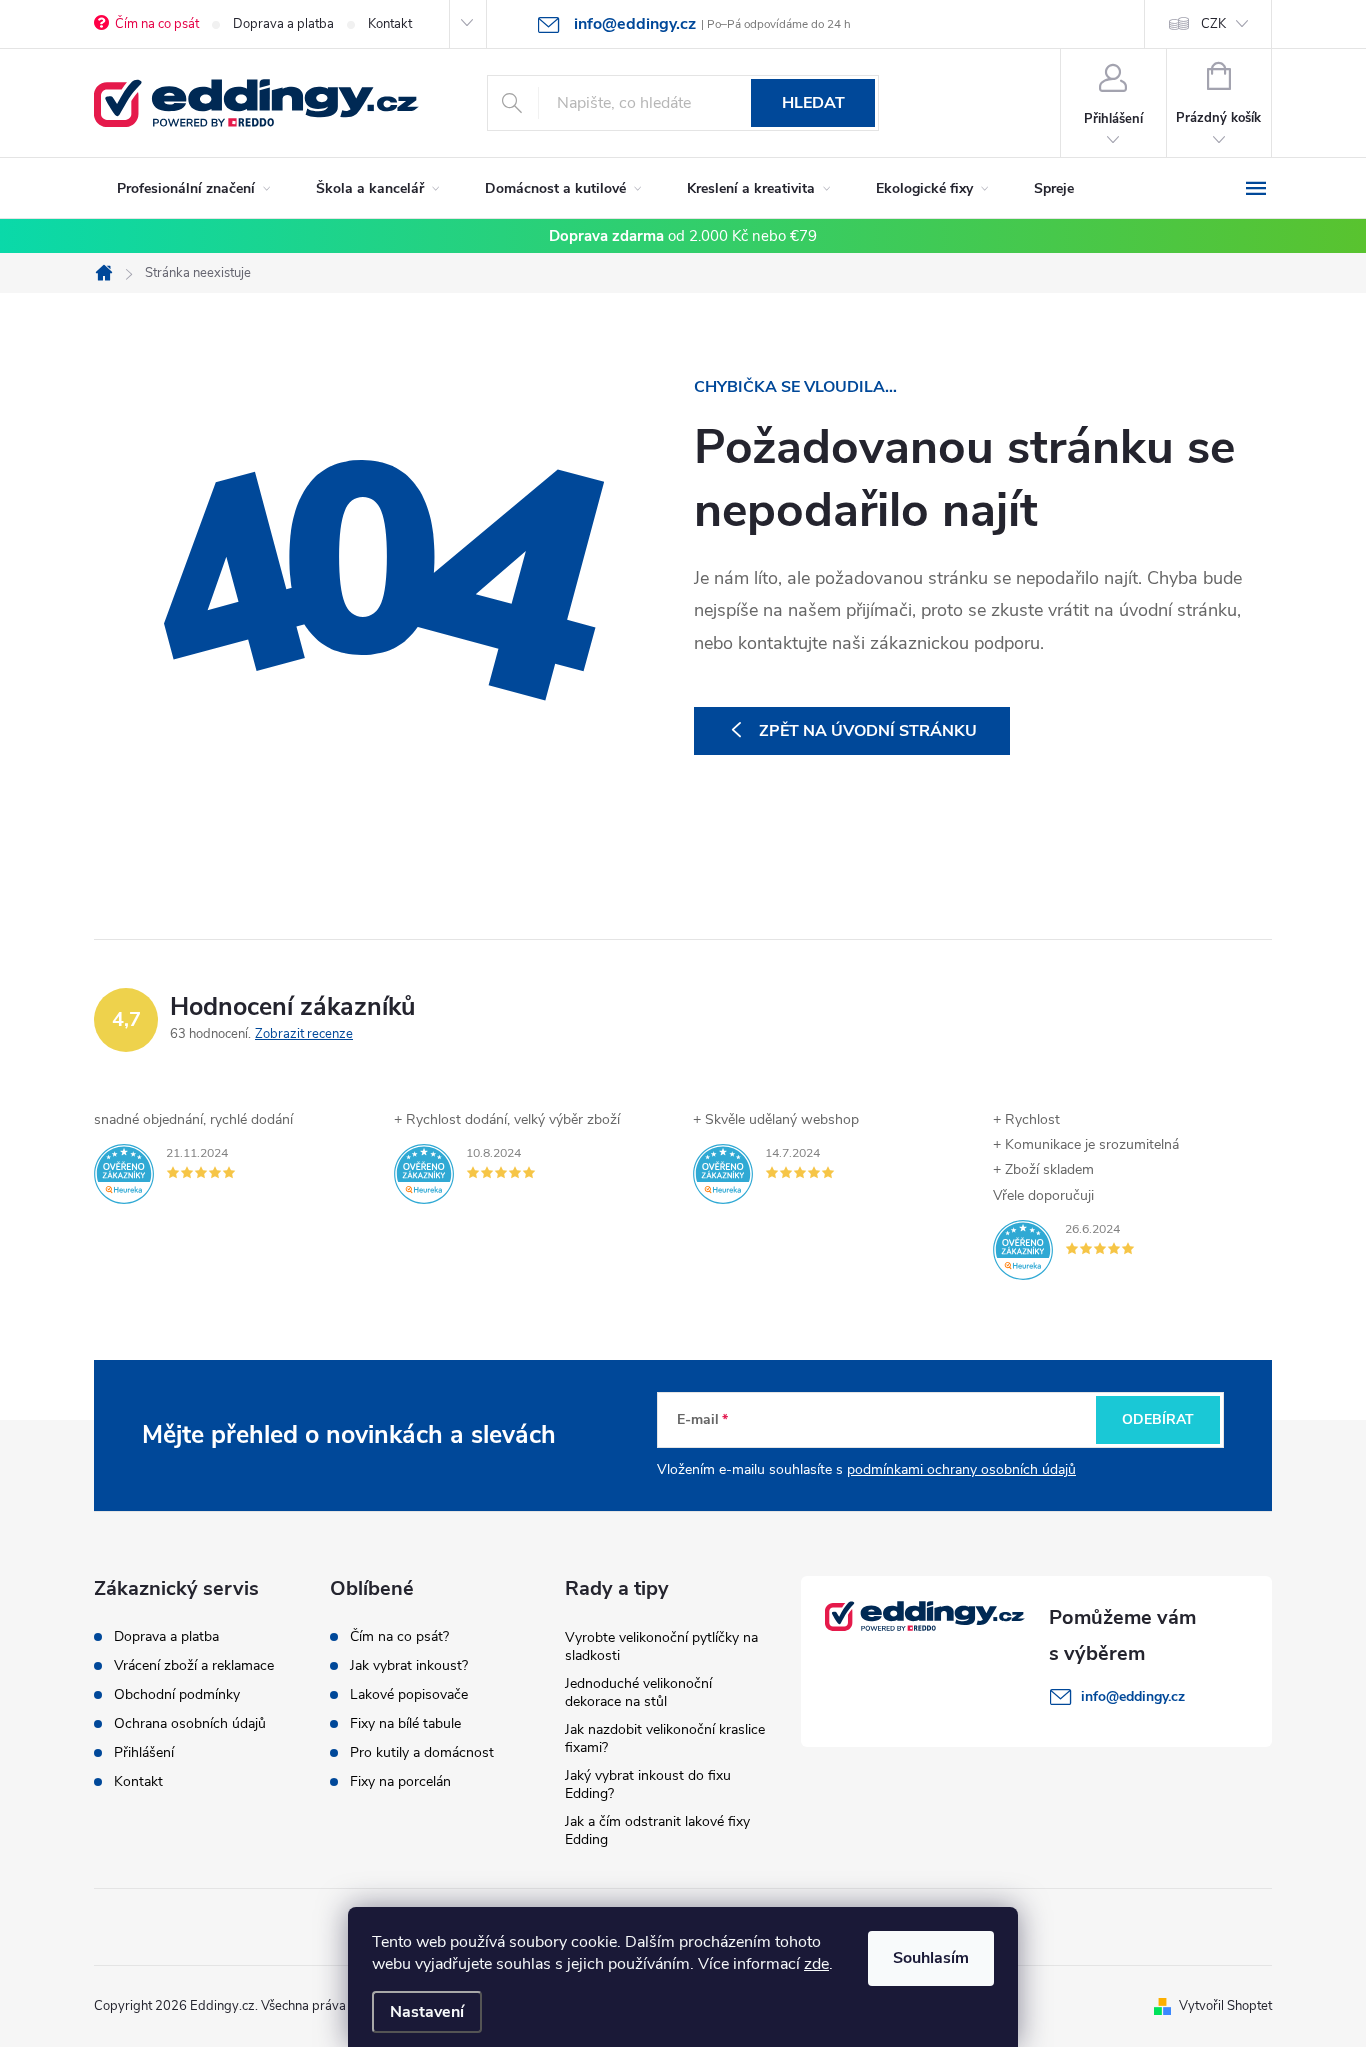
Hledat (813, 103)
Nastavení (427, 2012)
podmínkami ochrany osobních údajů (961, 1469)
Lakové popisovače (409, 1695)
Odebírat (1158, 1419)
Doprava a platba (283, 24)
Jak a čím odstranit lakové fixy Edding (657, 1830)
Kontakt (390, 24)
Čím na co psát (157, 24)
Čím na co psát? (399, 1637)
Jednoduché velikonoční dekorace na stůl (638, 1692)
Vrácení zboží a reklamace (194, 1666)
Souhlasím (931, 1958)
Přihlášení (144, 1753)
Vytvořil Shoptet (1225, 2006)
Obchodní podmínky (177, 1695)
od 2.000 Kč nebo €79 (683, 236)
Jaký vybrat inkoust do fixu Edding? (648, 1784)
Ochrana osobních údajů (190, 1724)
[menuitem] (193, 189)
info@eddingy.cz (1133, 1696)
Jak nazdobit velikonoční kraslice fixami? (665, 1738)
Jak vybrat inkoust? (409, 1666)
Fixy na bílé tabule (405, 1724)
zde (816, 1964)
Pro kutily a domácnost (422, 1753)
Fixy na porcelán (400, 1782)
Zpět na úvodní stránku (868, 731)
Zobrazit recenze (304, 1034)
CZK (1213, 24)
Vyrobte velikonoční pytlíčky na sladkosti (661, 1646)
